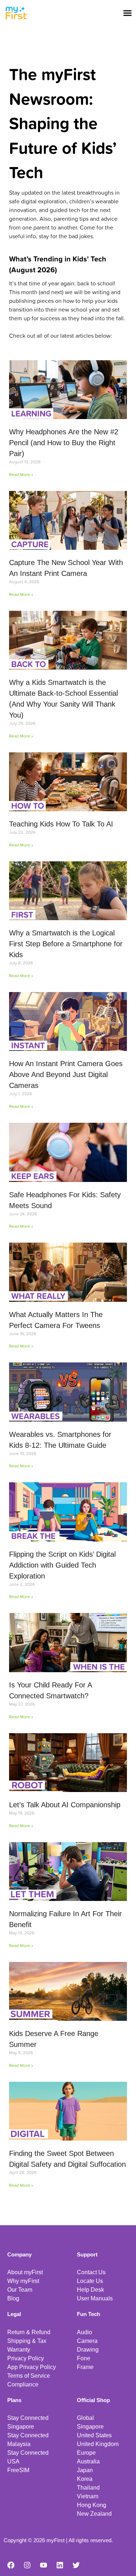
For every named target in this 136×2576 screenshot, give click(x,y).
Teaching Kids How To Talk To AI (61, 824)
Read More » (21, 474)
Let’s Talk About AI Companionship (65, 1805)
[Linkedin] (60, 2565)
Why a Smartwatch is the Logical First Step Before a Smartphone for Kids (66, 944)
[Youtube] (44, 2565)
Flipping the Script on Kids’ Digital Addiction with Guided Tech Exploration (62, 1565)
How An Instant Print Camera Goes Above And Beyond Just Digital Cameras (66, 1074)
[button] (128, 13)
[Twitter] (76, 2565)
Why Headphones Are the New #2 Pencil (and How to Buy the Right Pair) (64, 443)
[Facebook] (11, 2565)
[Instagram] (27, 2565)
